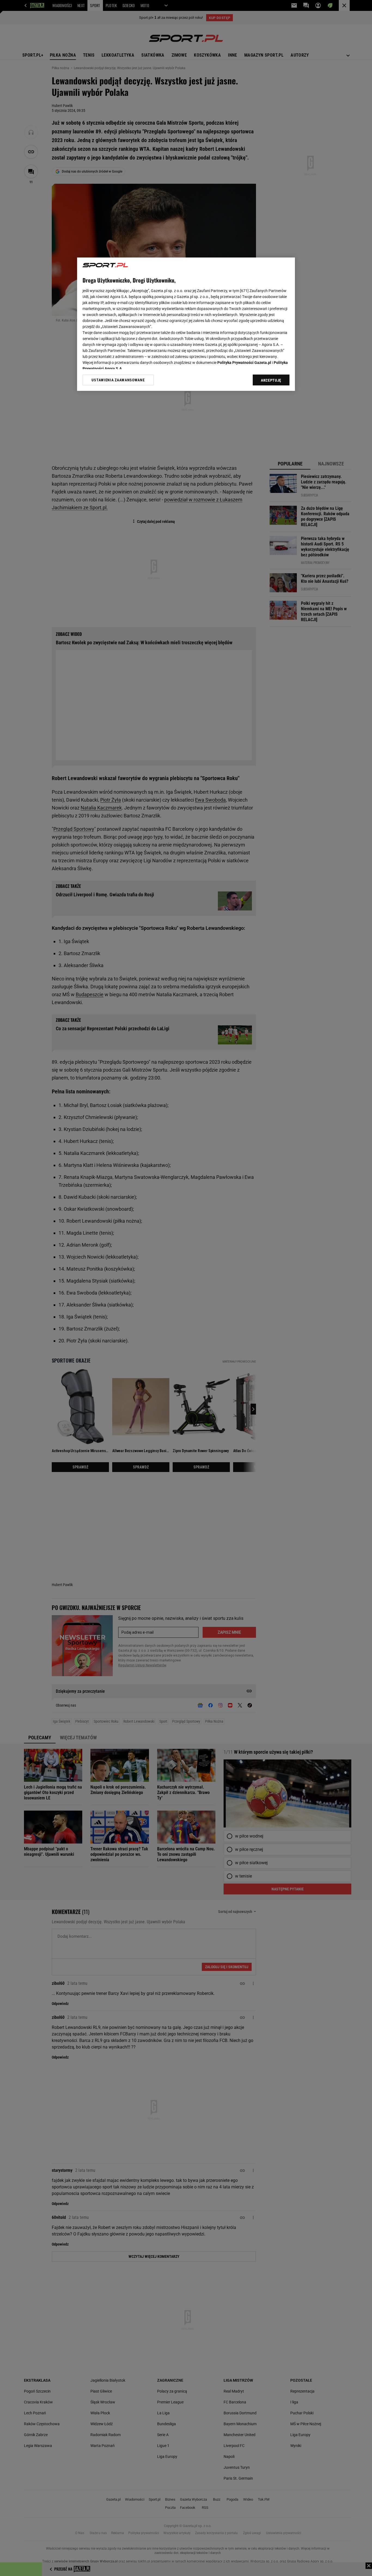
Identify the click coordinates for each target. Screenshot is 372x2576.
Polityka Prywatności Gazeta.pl (244, 363)
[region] (186, 324)
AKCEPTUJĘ (271, 380)
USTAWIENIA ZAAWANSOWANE (118, 380)
